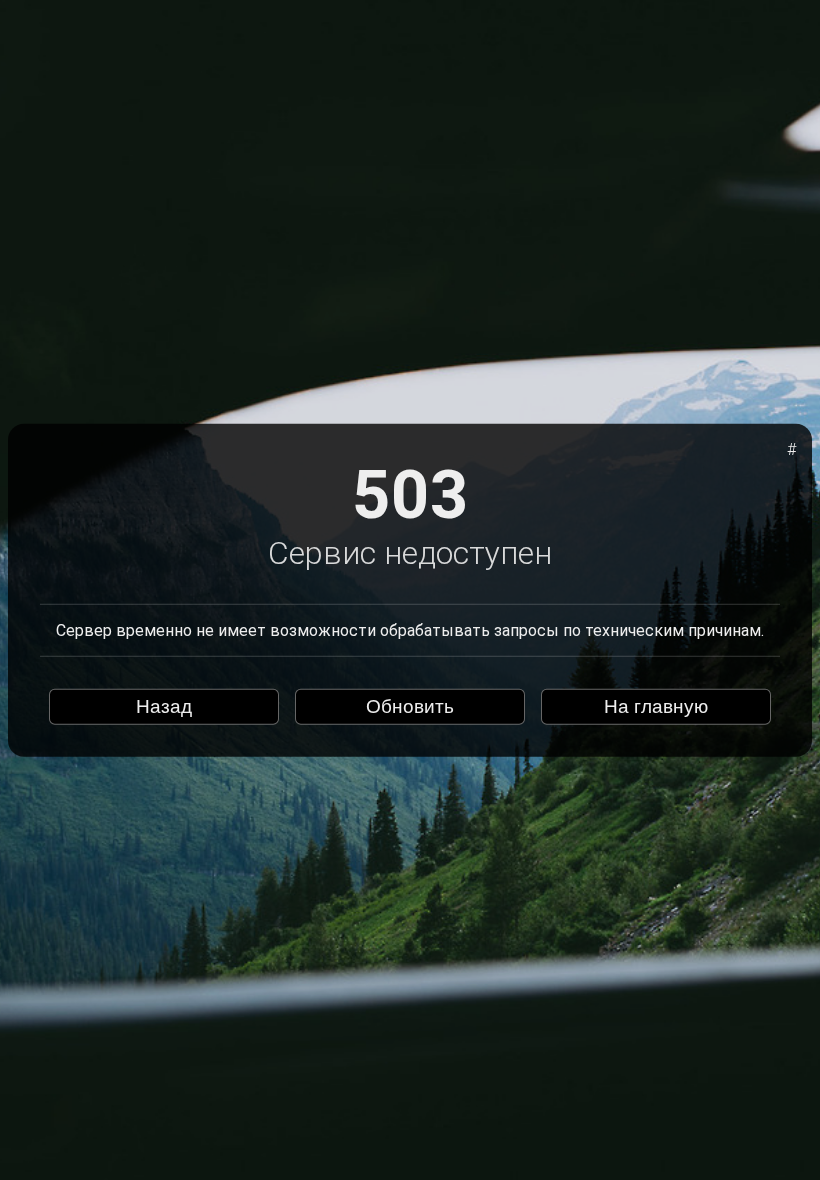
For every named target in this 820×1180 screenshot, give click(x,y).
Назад (164, 706)
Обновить (410, 706)
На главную (656, 706)
